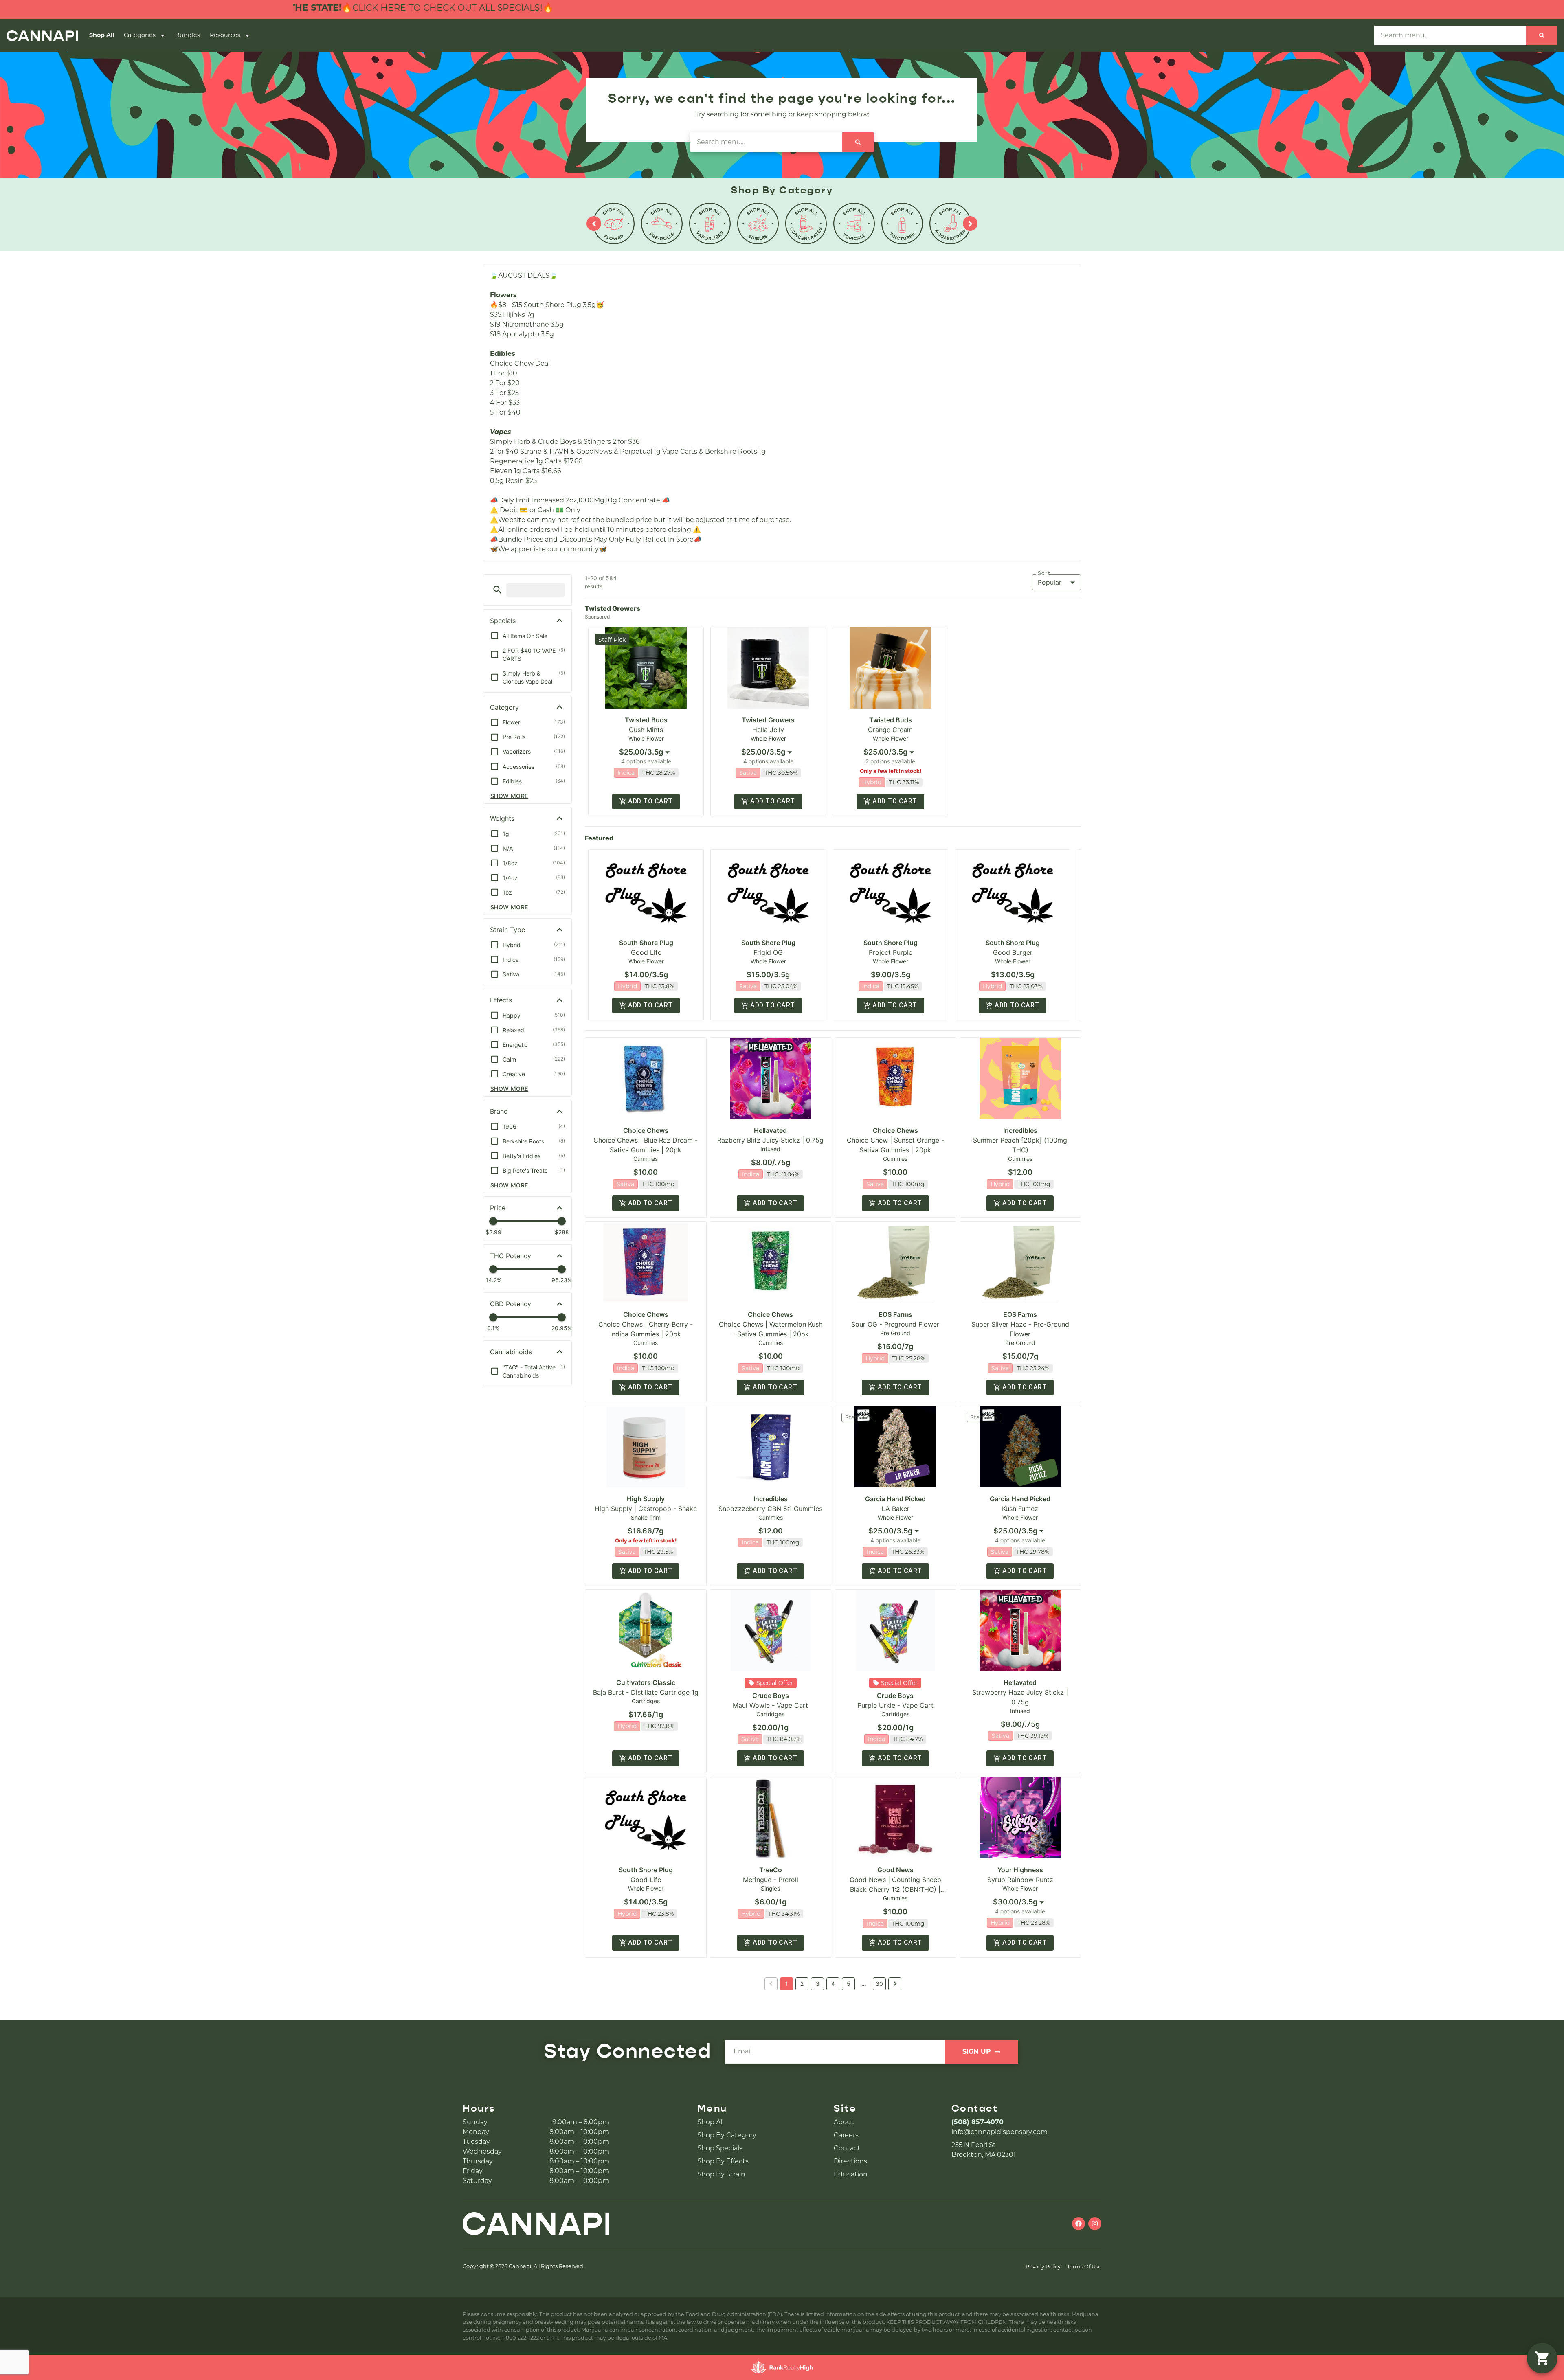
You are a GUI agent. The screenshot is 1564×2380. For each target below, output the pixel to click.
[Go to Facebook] (1079, 2224)
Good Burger (1013, 952)
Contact (847, 2148)
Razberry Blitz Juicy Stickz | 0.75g (770, 1140)
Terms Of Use (1084, 2267)
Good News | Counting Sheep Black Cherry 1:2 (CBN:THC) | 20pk (895, 1889)
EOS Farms (895, 1314)
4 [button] (833, 1984)
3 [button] (818, 1984)
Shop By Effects (723, 2161)
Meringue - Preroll (771, 1880)
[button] (498, 590)
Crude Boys (771, 1696)
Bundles (188, 35)
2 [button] (802, 1984)
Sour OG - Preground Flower (895, 1324)
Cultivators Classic (646, 1682)
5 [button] (849, 1984)
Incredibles (1020, 1130)
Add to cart (650, 801)
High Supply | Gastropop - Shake (646, 1509)
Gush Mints (646, 730)
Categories (140, 35)
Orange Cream (890, 730)
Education (851, 2174)
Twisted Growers (768, 720)
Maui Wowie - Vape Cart (770, 1705)
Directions (850, 2161)
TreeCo (771, 1870)
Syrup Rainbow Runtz (1020, 1880)
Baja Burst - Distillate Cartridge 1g (646, 1692)
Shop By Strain (721, 2174)
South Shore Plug (646, 943)
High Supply (646, 1499)
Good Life (646, 952)
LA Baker (895, 1509)
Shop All (102, 35)
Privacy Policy (1043, 2267)
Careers (846, 2135)
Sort (1044, 573)
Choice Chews (646, 1130)
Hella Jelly (768, 730)
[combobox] (646, 752)
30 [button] (879, 1984)
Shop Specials (720, 2148)
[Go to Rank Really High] (782, 2367)
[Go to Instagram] (1095, 2224)
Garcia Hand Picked (895, 1499)
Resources (225, 35)
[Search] (1542, 35)
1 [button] (787, 1984)
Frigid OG (768, 952)
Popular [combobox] (1050, 582)
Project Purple (891, 952)
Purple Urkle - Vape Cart (895, 1705)
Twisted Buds (646, 720)
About (844, 2122)
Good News (895, 1870)
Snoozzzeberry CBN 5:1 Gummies (770, 1509)
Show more (509, 796)
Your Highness (1020, 1870)
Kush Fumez (1020, 1509)
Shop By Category (727, 2135)
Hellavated (770, 1130)
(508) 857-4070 (977, 2122)
